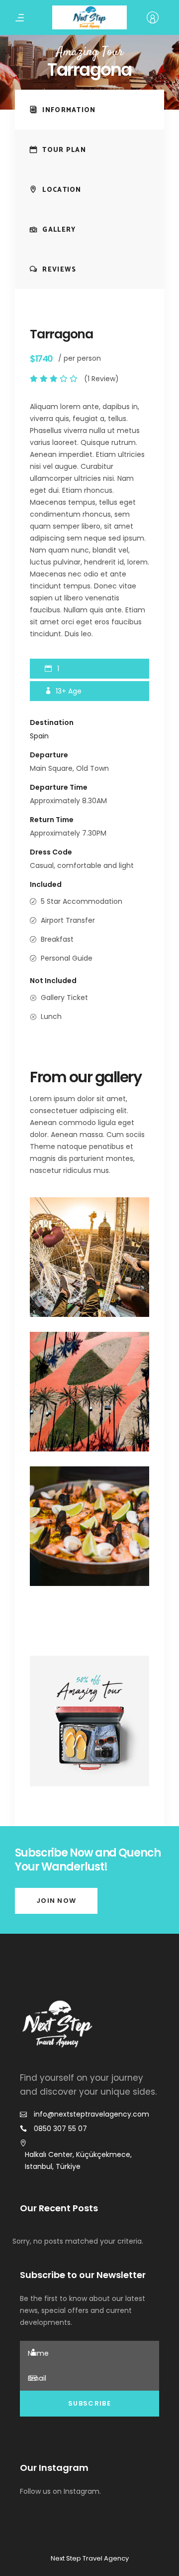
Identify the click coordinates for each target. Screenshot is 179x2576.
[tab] (89, 110)
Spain (39, 736)
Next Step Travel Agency (90, 2558)
